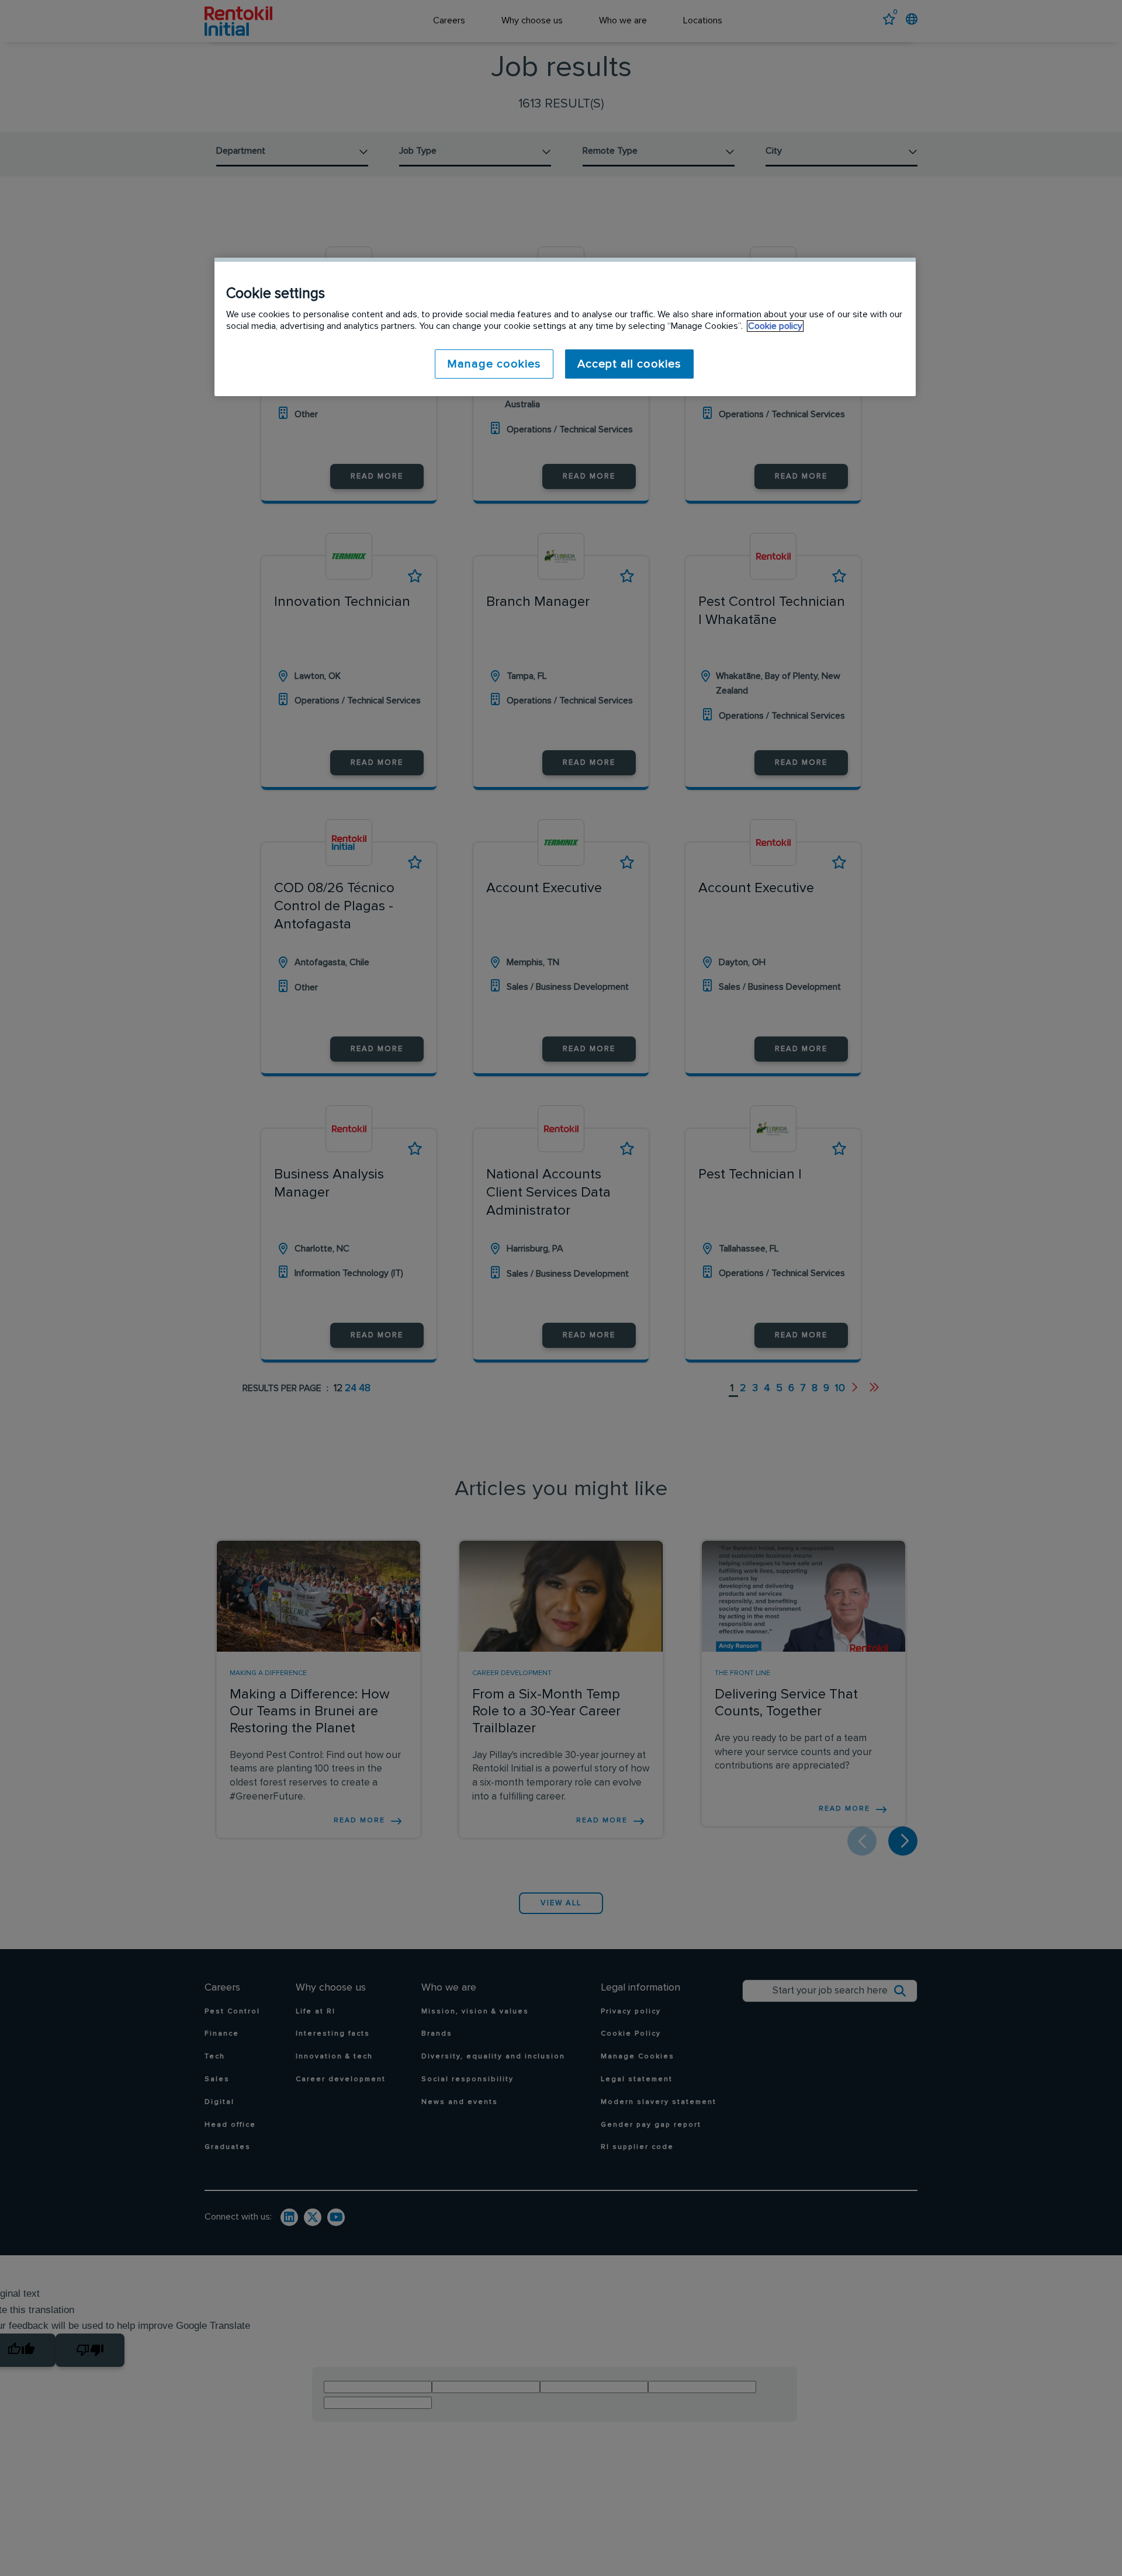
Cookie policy (775, 326)
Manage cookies (494, 364)
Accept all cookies (629, 364)
